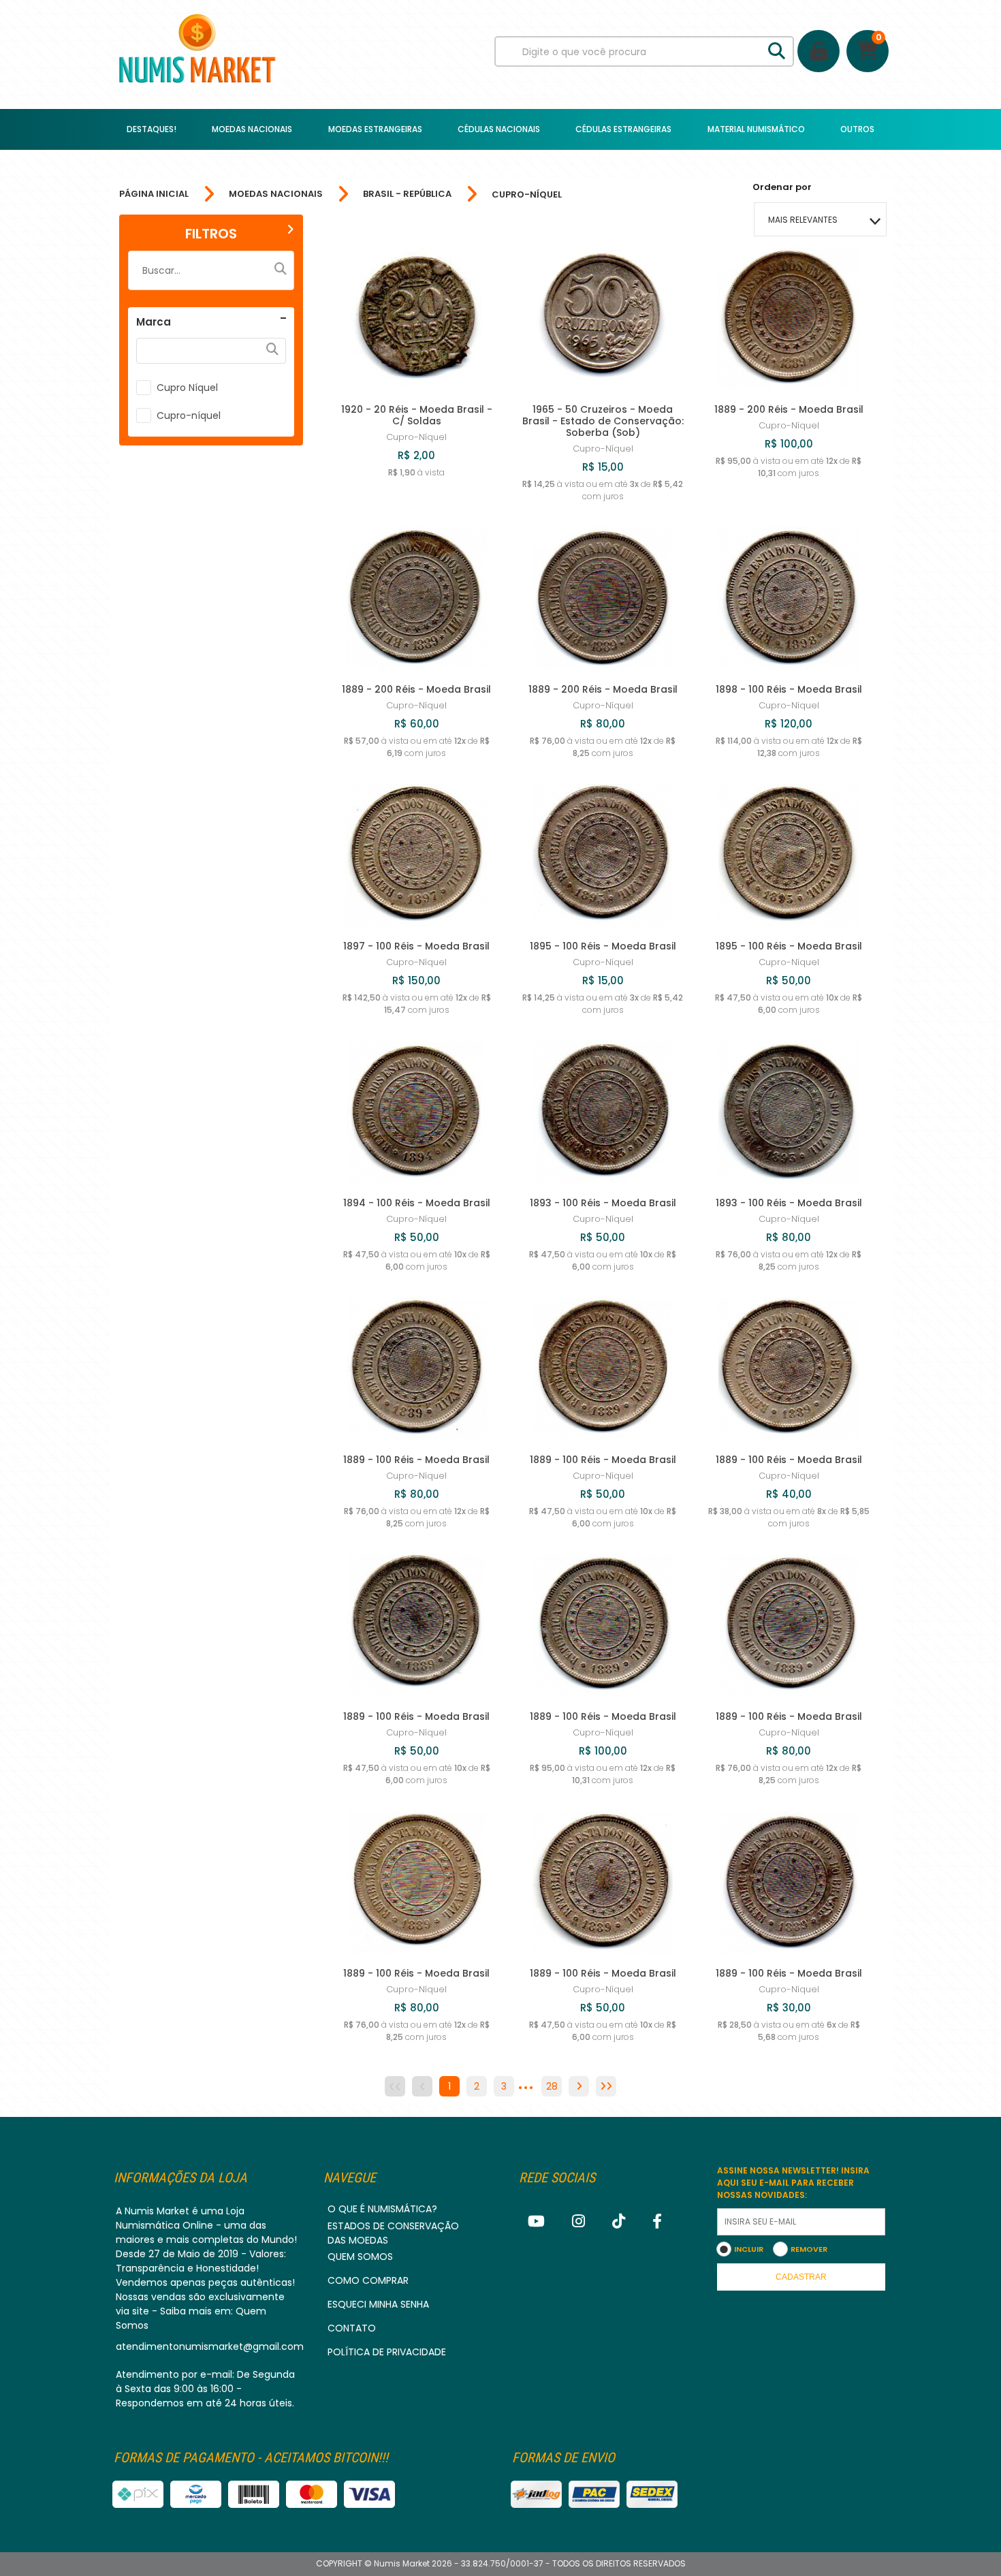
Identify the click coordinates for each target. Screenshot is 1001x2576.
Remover (809, 2249)
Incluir (749, 2249)
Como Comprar (368, 2280)
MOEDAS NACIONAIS (276, 194)
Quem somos (360, 2257)
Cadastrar (801, 2277)
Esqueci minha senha (378, 2304)
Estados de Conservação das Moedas (393, 2233)
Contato (352, 2328)
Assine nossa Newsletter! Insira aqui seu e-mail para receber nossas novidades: (793, 2183)
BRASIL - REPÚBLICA (407, 194)
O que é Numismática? (382, 2209)
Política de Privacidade (387, 2352)
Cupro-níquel (189, 415)
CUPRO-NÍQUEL (527, 194)
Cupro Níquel (187, 388)
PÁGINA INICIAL (154, 194)
